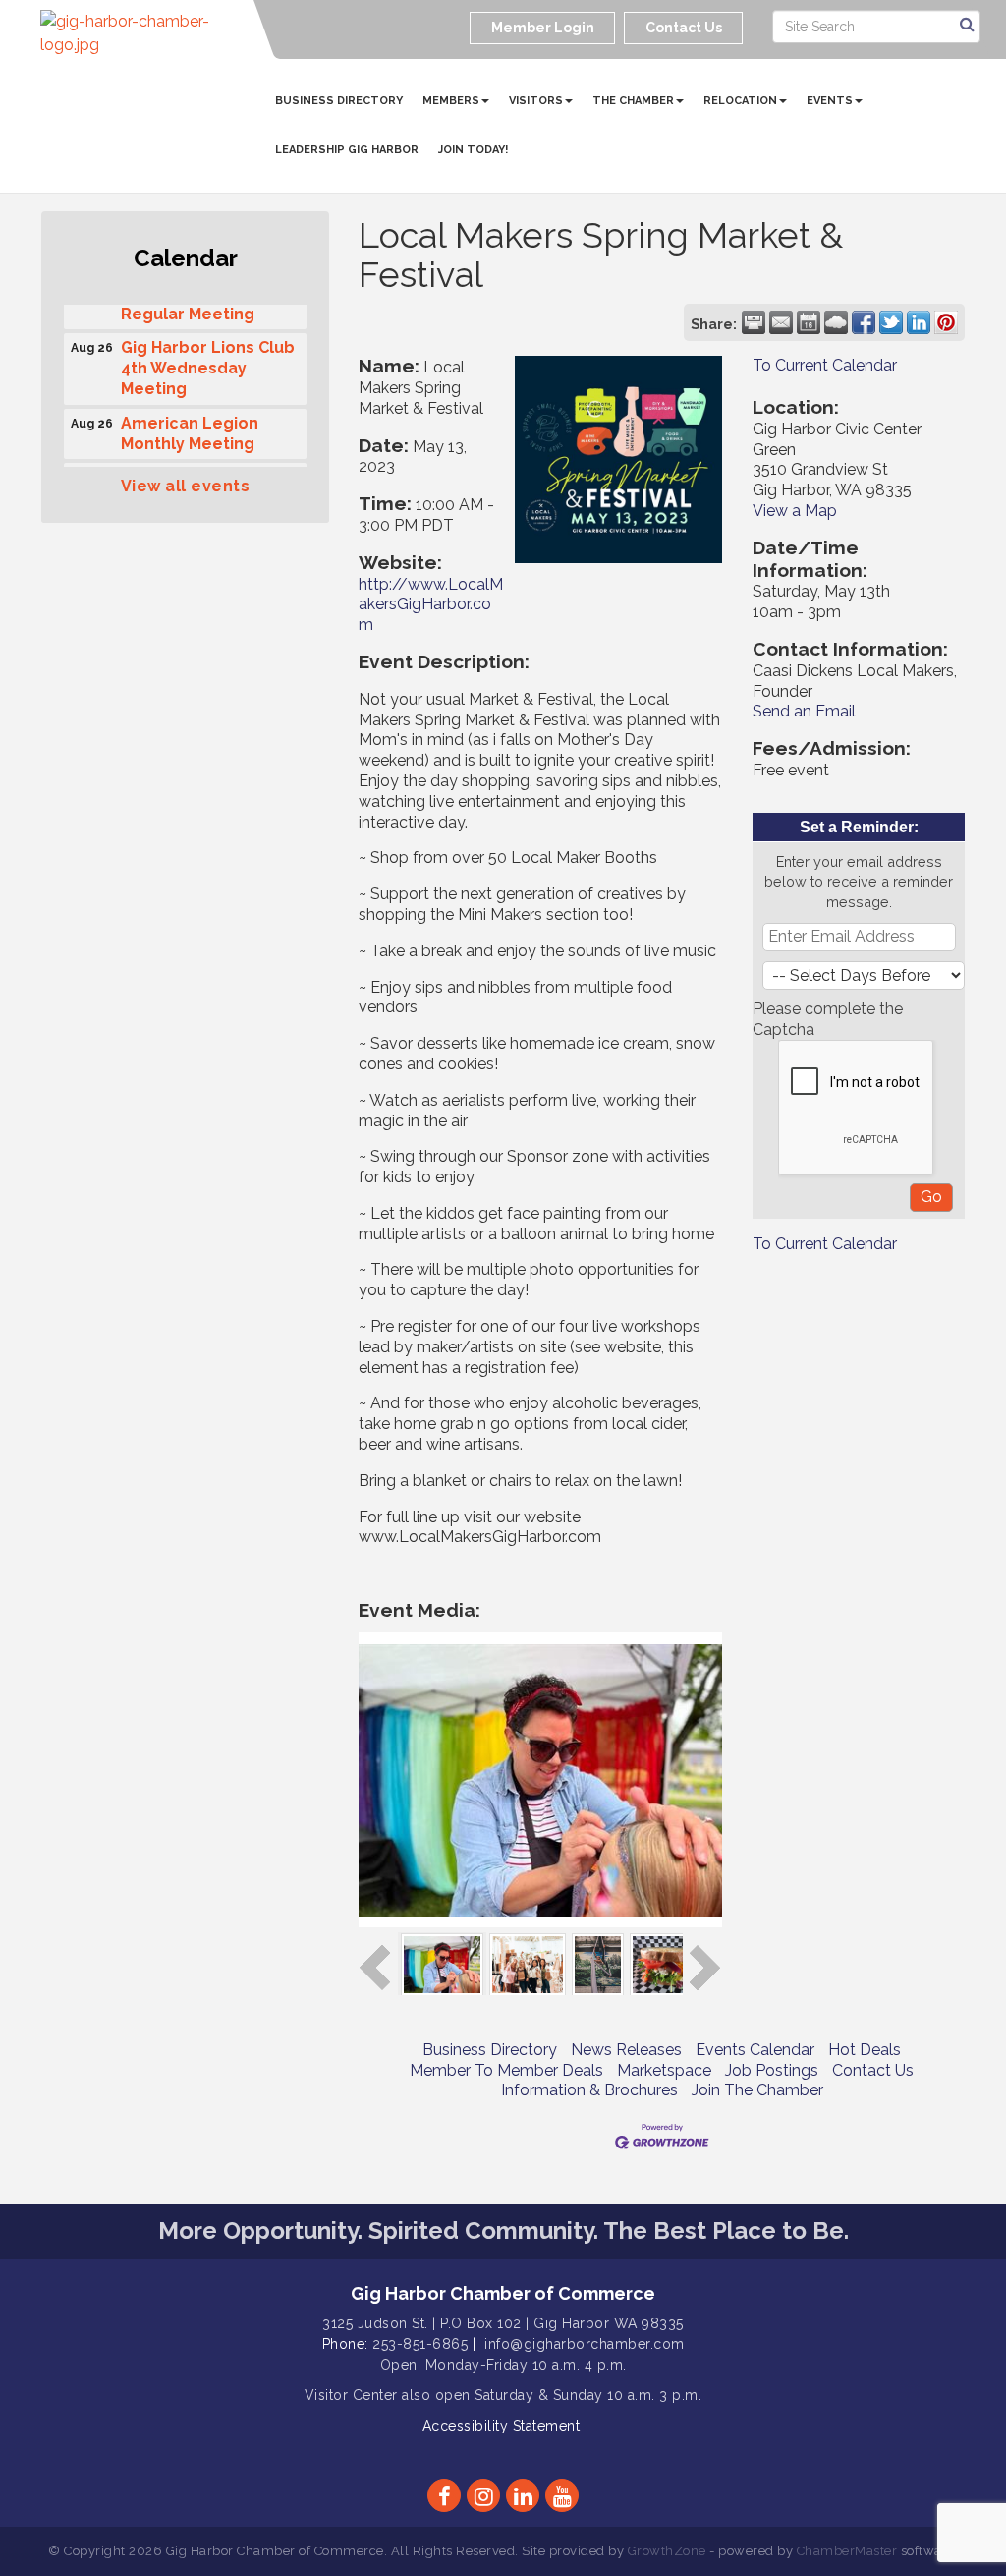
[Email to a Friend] (781, 322)
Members (451, 101)
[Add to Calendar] (809, 322)
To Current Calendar (825, 365)
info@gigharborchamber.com (585, 2344)
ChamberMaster (847, 2551)
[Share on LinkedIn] (919, 322)
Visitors (536, 101)
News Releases (626, 2050)
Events (830, 101)
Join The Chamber (757, 2090)
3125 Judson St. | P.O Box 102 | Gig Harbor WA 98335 (503, 2323)
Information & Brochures (589, 2090)
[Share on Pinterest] (946, 322)
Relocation (740, 101)
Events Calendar (755, 2050)
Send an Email (804, 711)
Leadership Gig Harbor (347, 150)
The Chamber (633, 101)
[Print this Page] (754, 322)
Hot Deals (865, 2050)
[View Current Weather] (836, 322)
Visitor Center (351, 2395)
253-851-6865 (420, 2344)
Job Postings (772, 2070)
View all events (186, 486)
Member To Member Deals (506, 2070)
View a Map (795, 511)
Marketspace (664, 2070)
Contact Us (873, 2070)
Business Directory (339, 101)
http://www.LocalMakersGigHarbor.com (431, 605)
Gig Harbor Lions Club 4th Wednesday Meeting (208, 359)
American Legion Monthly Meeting (190, 425)
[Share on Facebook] (864, 322)
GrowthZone (667, 2551)
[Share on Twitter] (891, 322)
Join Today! (473, 150)
